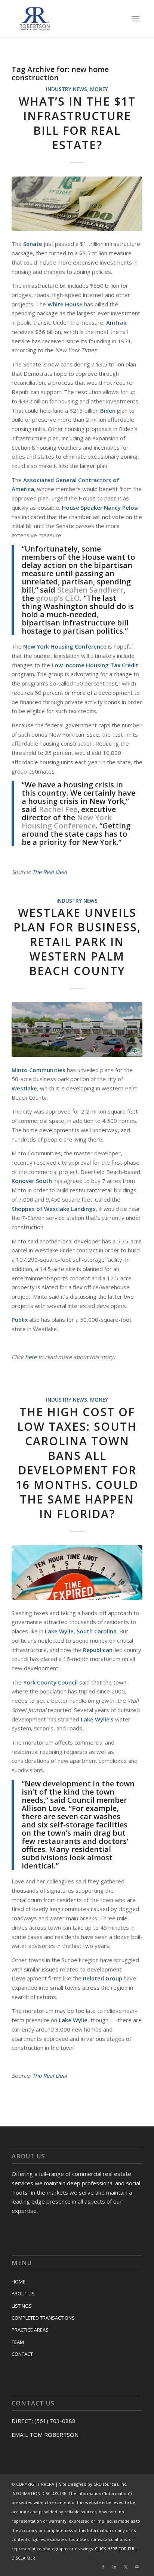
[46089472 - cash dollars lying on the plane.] (77, 204)
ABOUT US (23, 2294)
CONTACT (22, 2354)
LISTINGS (22, 2306)
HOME (19, 2282)
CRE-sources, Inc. (110, 2484)
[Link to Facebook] (103, 2567)
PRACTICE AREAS (30, 2330)
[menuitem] (135, 19)
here (31, 1357)
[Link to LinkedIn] (114, 2567)
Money (99, 89)
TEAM (18, 2342)
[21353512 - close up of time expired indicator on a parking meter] (77, 1573)
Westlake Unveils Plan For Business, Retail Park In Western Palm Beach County (77, 942)
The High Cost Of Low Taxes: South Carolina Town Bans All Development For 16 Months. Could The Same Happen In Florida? (77, 1463)
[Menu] (135, 19)
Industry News (67, 89)
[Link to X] (126, 2567)
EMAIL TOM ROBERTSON (45, 2435)
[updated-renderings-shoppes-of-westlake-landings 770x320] (77, 1030)
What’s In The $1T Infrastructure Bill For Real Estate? (77, 123)
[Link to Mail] (137, 2567)
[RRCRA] (64, 19)
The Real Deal (50, 872)
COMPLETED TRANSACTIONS (43, 2318)
